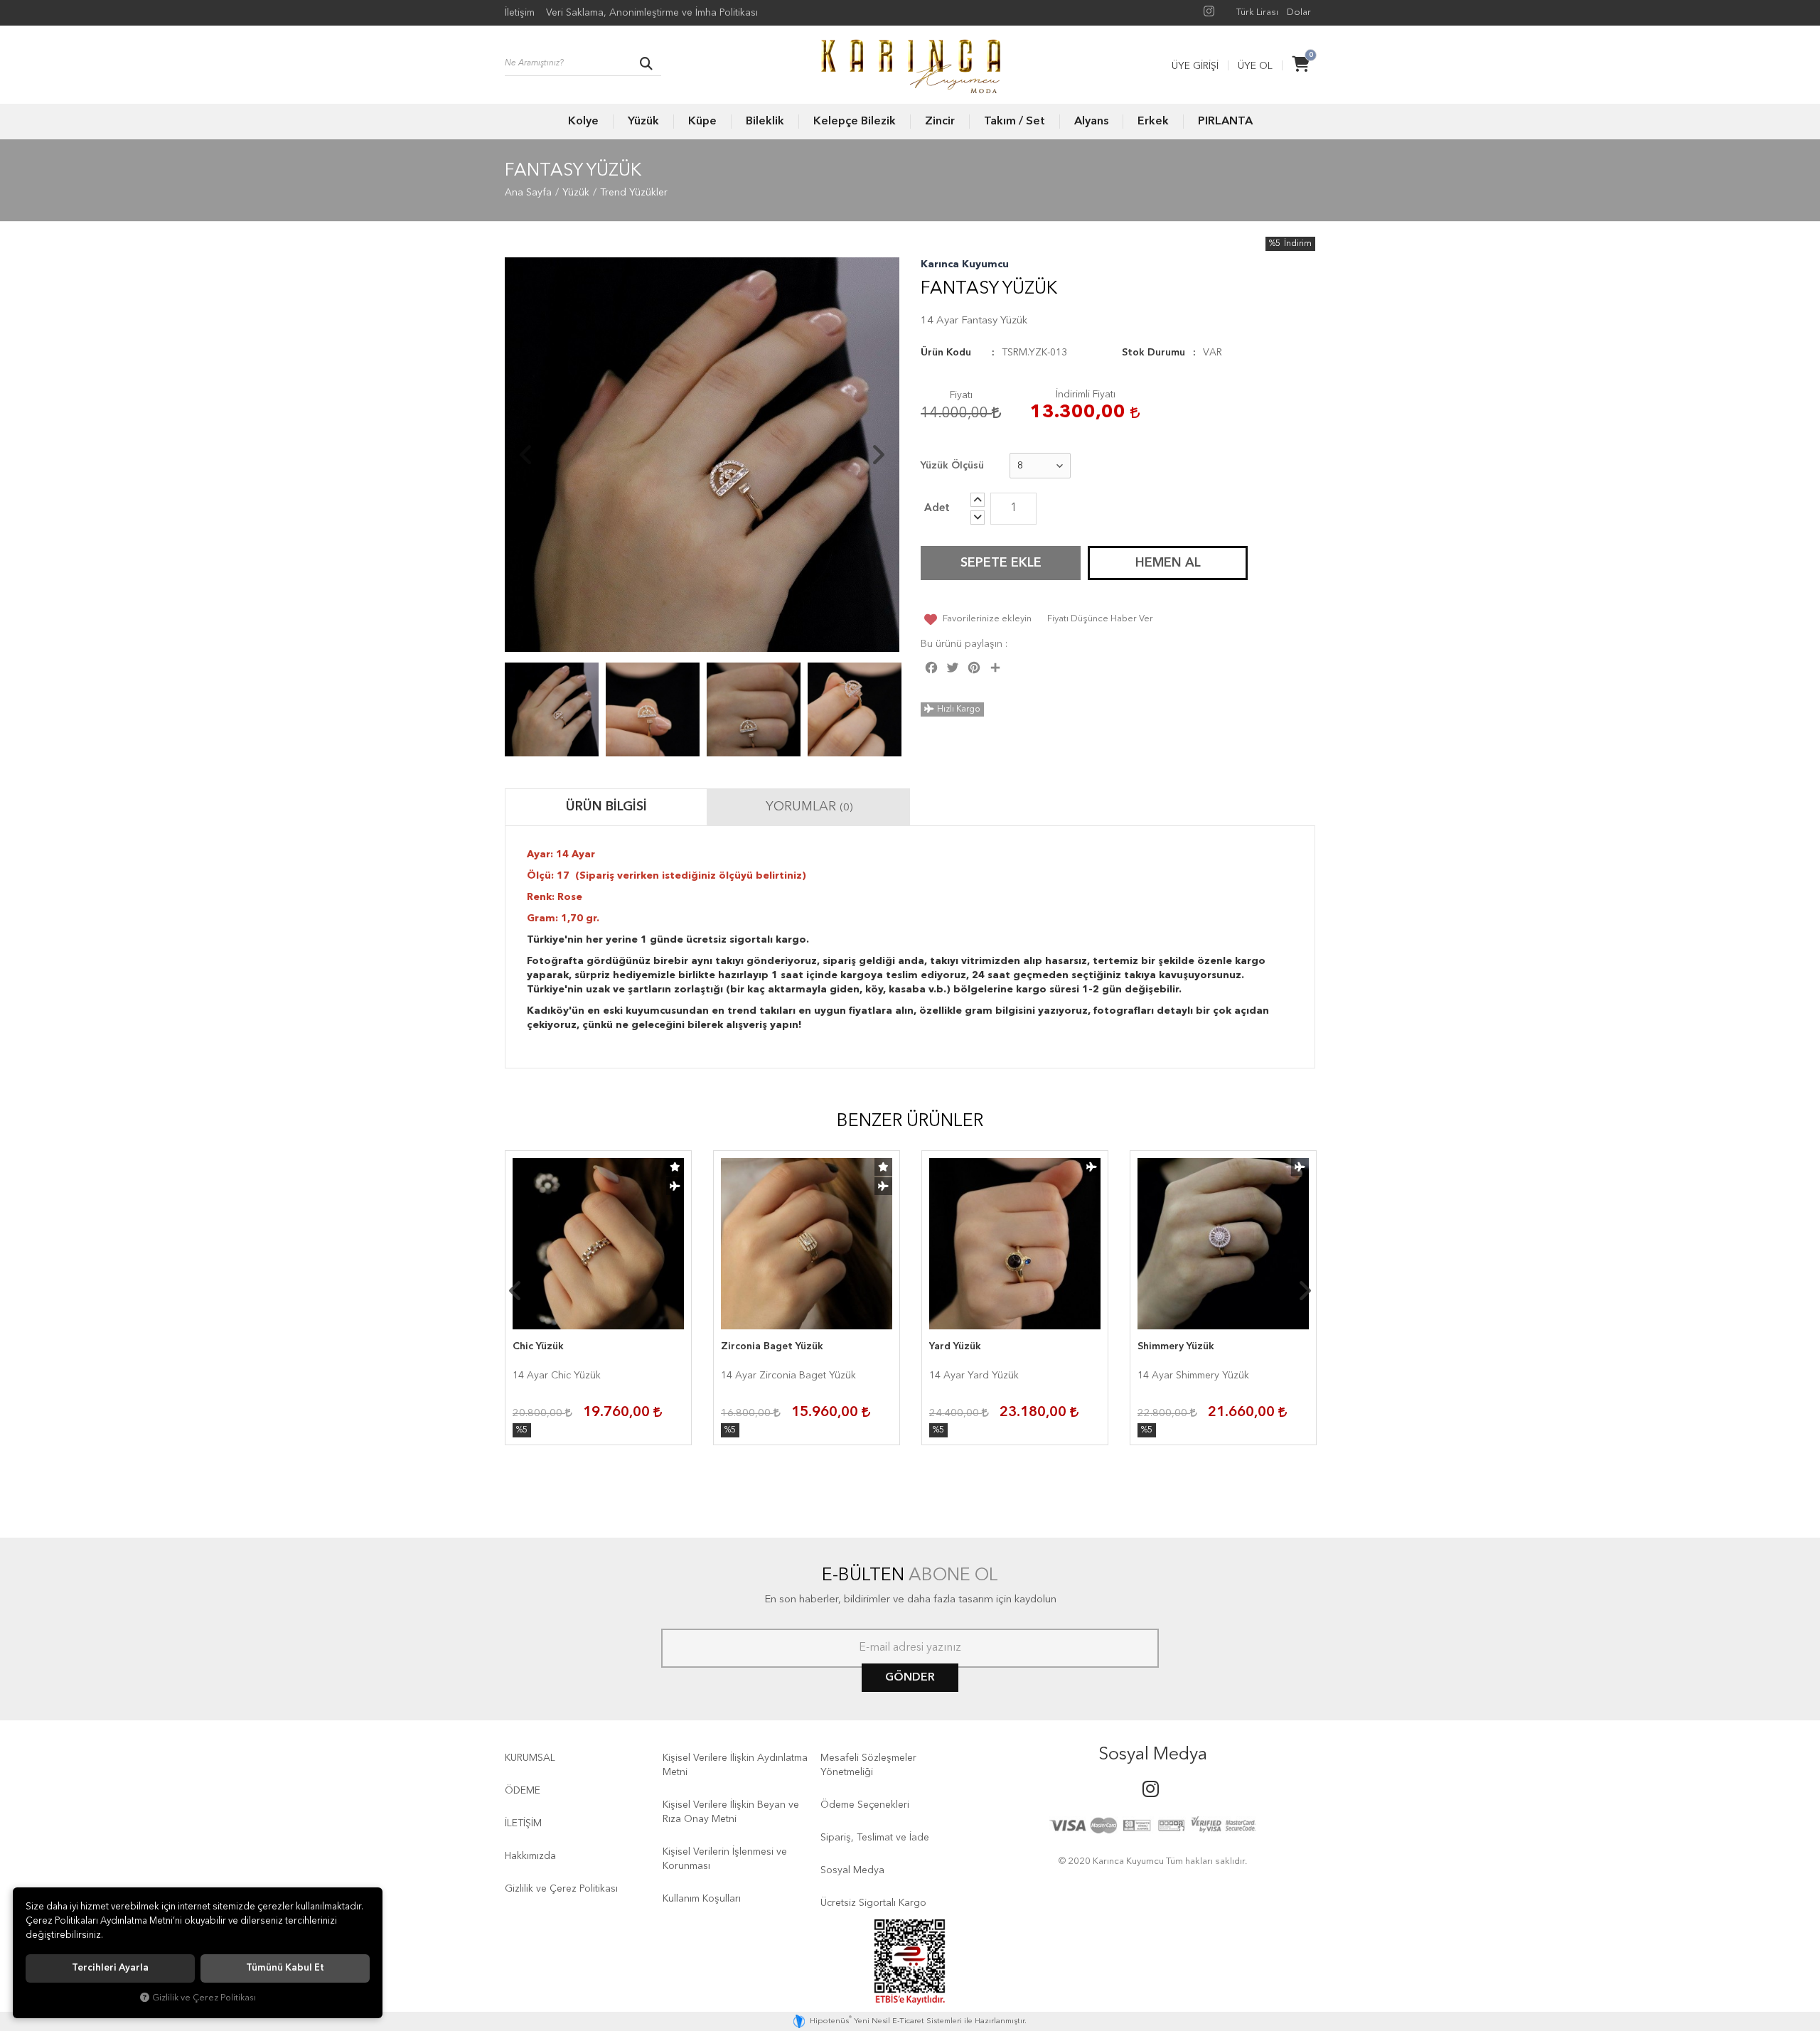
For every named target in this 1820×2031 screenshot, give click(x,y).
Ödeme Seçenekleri (865, 1805)
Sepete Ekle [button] (1001, 563)
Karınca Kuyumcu (965, 264)
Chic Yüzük (538, 1346)
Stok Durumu (1153, 353)
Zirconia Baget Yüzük (772, 1346)
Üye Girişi (1195, 66)
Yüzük (643, 122)
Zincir (940, 122)
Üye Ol (1255, 66)
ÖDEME (523, 1791)
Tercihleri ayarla (110, 1968)
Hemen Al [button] (1168, 563)
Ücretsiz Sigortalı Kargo (873, 1903)
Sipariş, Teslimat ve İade (875, 1838)
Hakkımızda (530, 1856)
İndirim (1298, 244)
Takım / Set (1015, 122)
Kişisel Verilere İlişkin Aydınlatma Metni (735, 1765)
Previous (526, 455)
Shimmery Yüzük (1176, 1346)
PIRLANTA (1225, 122)
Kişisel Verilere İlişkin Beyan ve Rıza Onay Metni (731, 1812)
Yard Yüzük (955, 1346)
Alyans (1091, 122)
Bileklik (765, 122)
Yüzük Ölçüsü (952, 466)
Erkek (1153, 122)
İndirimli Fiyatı (1086, 395)
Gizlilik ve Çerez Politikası (561, 1889)
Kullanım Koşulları (702, 1899)
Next (878, 455)
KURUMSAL (530, 1758)
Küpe (702, 122)
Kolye (583, 122)
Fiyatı (961, 395)
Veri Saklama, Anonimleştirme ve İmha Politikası (652, 13)
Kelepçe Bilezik (855, 122)
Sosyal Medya (852, 1870)
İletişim (520, 13)
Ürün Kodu (946, 353)
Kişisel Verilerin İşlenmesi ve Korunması (725, 1859)
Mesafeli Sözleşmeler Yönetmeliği (868, 1765)
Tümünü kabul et (285, 1968)
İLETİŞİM (523, 1823)
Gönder (910, 1678)
